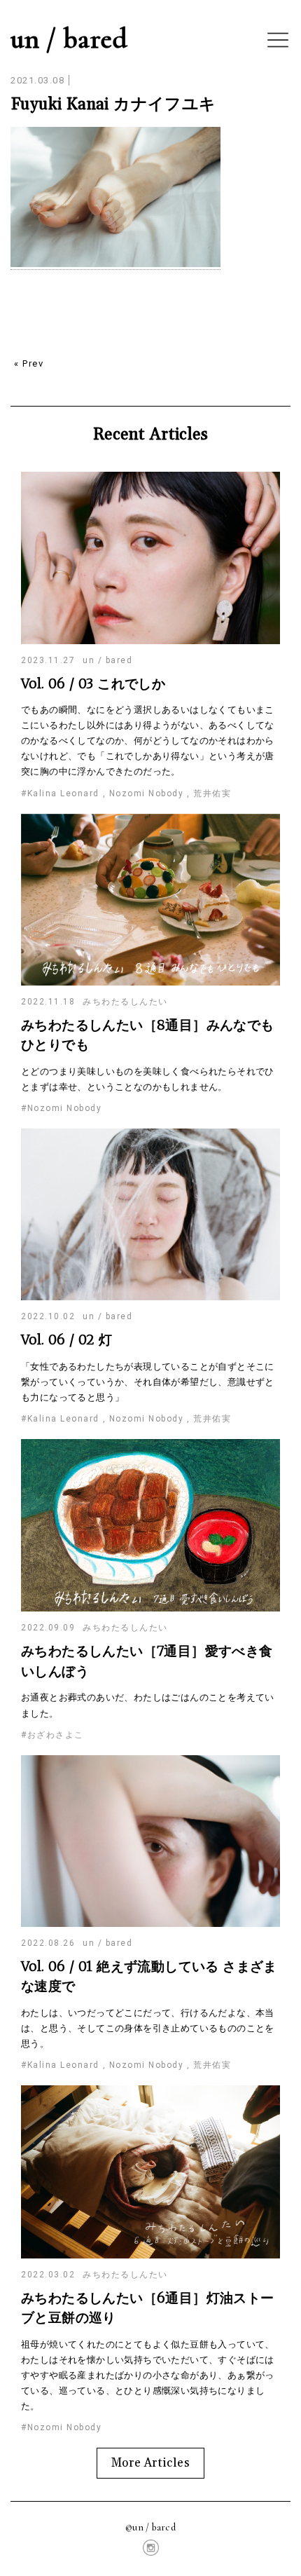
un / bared (69, 39)
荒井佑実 (212, 793)
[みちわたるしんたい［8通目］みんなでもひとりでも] (150, 983)
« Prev (29, 363)
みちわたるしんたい (125, 1002)
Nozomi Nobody (147, 793)
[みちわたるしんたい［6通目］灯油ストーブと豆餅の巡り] (150, 2256)
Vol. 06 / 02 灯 (67, 1340)
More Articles (150, 2463)
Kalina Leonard (63, 793)
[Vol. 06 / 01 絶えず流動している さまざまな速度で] (150, 1924)
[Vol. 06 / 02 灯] (150, 1298)
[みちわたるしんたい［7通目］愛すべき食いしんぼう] (150, 1609)
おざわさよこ (56, 1735)
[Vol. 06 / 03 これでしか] (150, 642)
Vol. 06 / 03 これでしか (93, 683)
